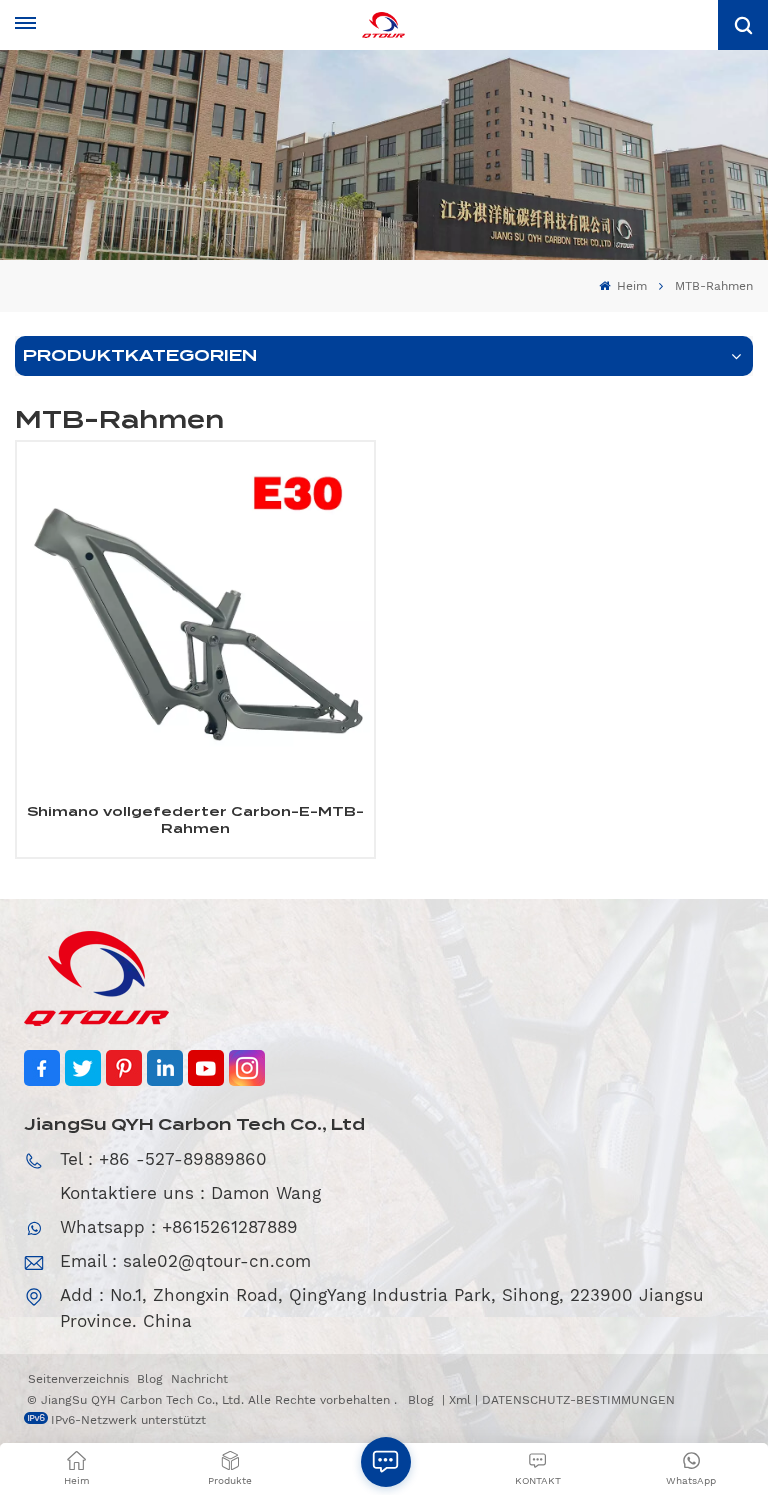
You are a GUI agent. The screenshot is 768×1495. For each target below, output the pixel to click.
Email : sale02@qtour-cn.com (185, 1261)
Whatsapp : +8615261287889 (179, 1227)
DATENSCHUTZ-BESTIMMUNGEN (578, 1400)
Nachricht (199, 1379)
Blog (150, 1379)
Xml (460, 1400)
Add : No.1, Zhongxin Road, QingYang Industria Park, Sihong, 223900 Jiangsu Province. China (382, 1308)
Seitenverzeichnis (78, 1379)
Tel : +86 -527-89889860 (163, 1159)
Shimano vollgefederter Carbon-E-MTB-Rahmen (195, 820)
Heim (630, 286)
